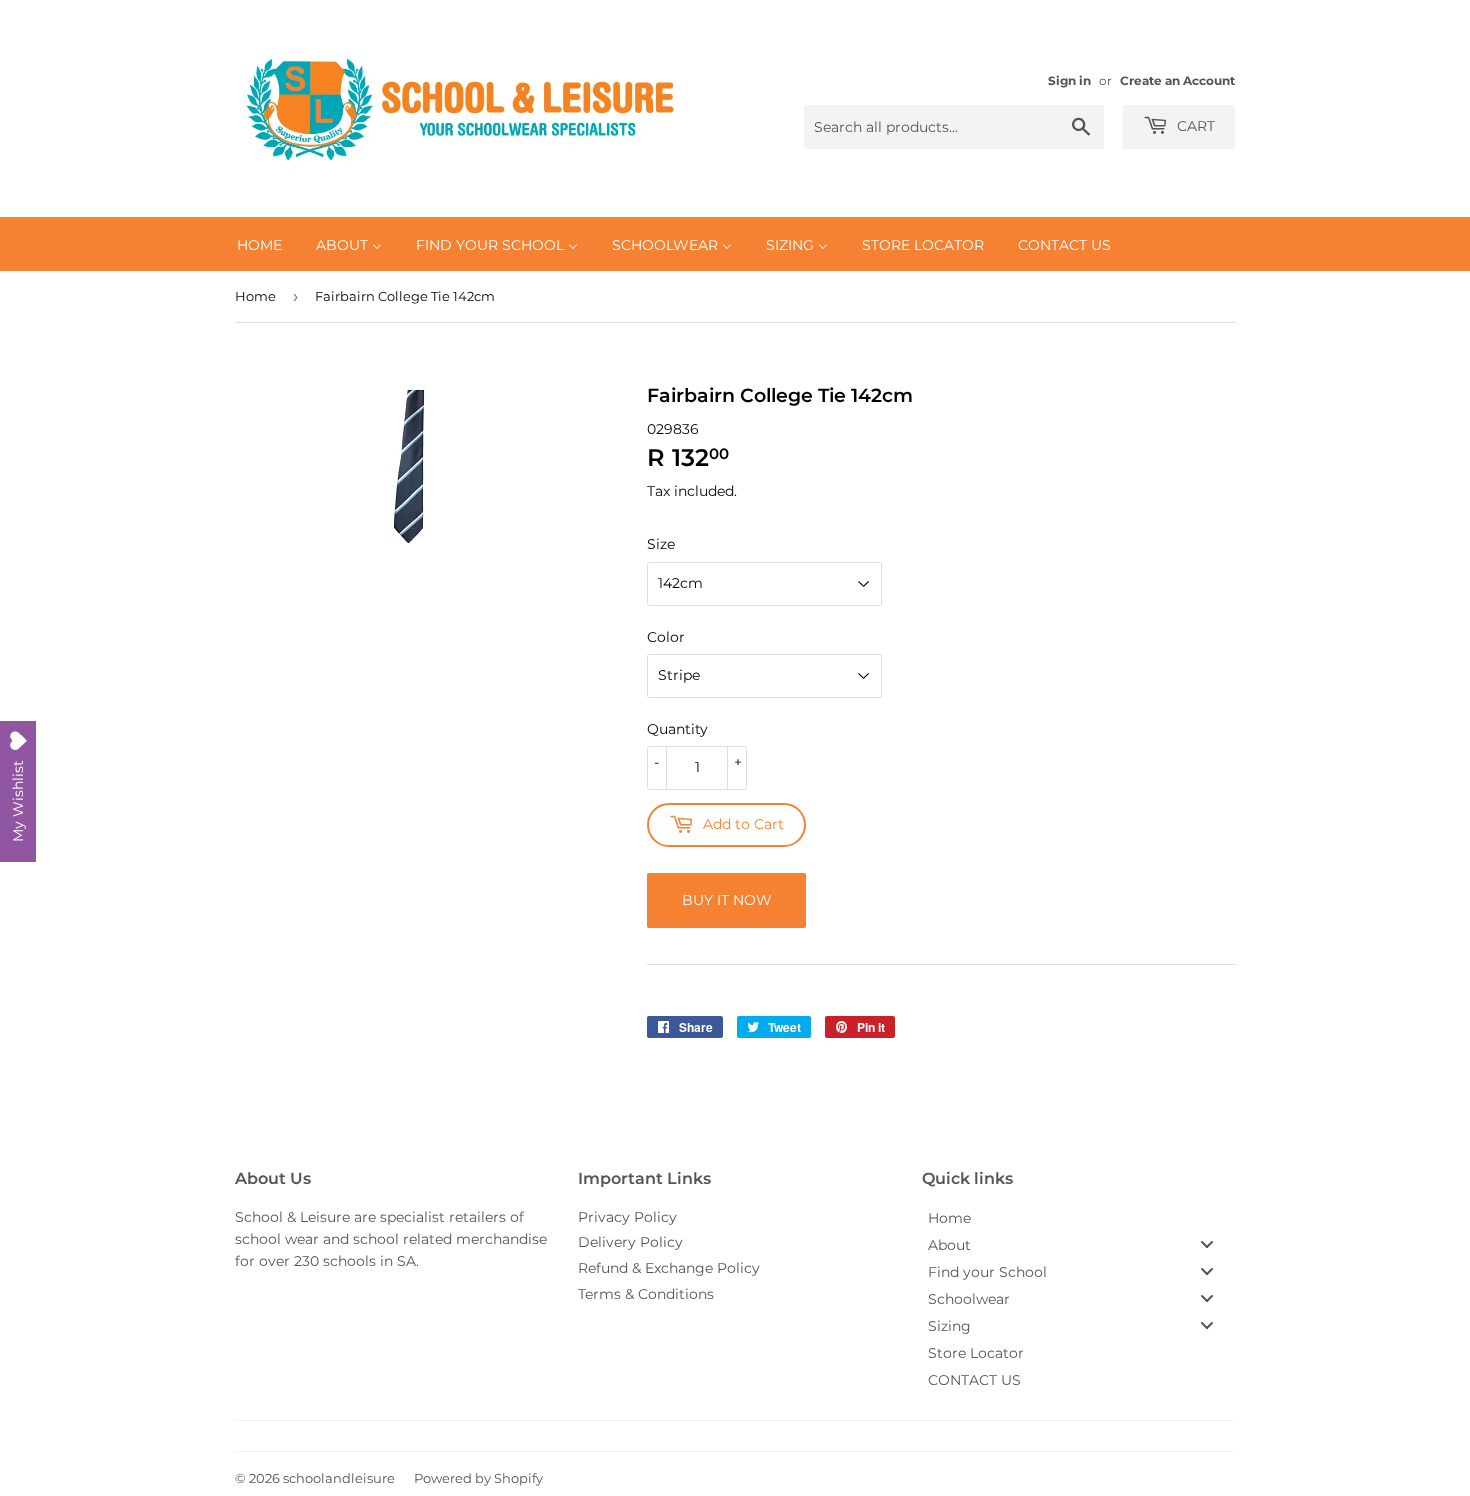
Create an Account (1177, 80)
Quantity (677, 729)
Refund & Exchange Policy (669, 1268)
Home (255, 296)
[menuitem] (259, 244)
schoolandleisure (339, 1478)
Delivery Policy (630, 1242)
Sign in (1069, 80)
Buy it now (727, 900)
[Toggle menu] (1207, 1244)
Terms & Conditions (646, 1294)
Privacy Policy (627, 1217)
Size (661, 544)
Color (666, 637)
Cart (1194, 126)
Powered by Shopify (478, 1478)
